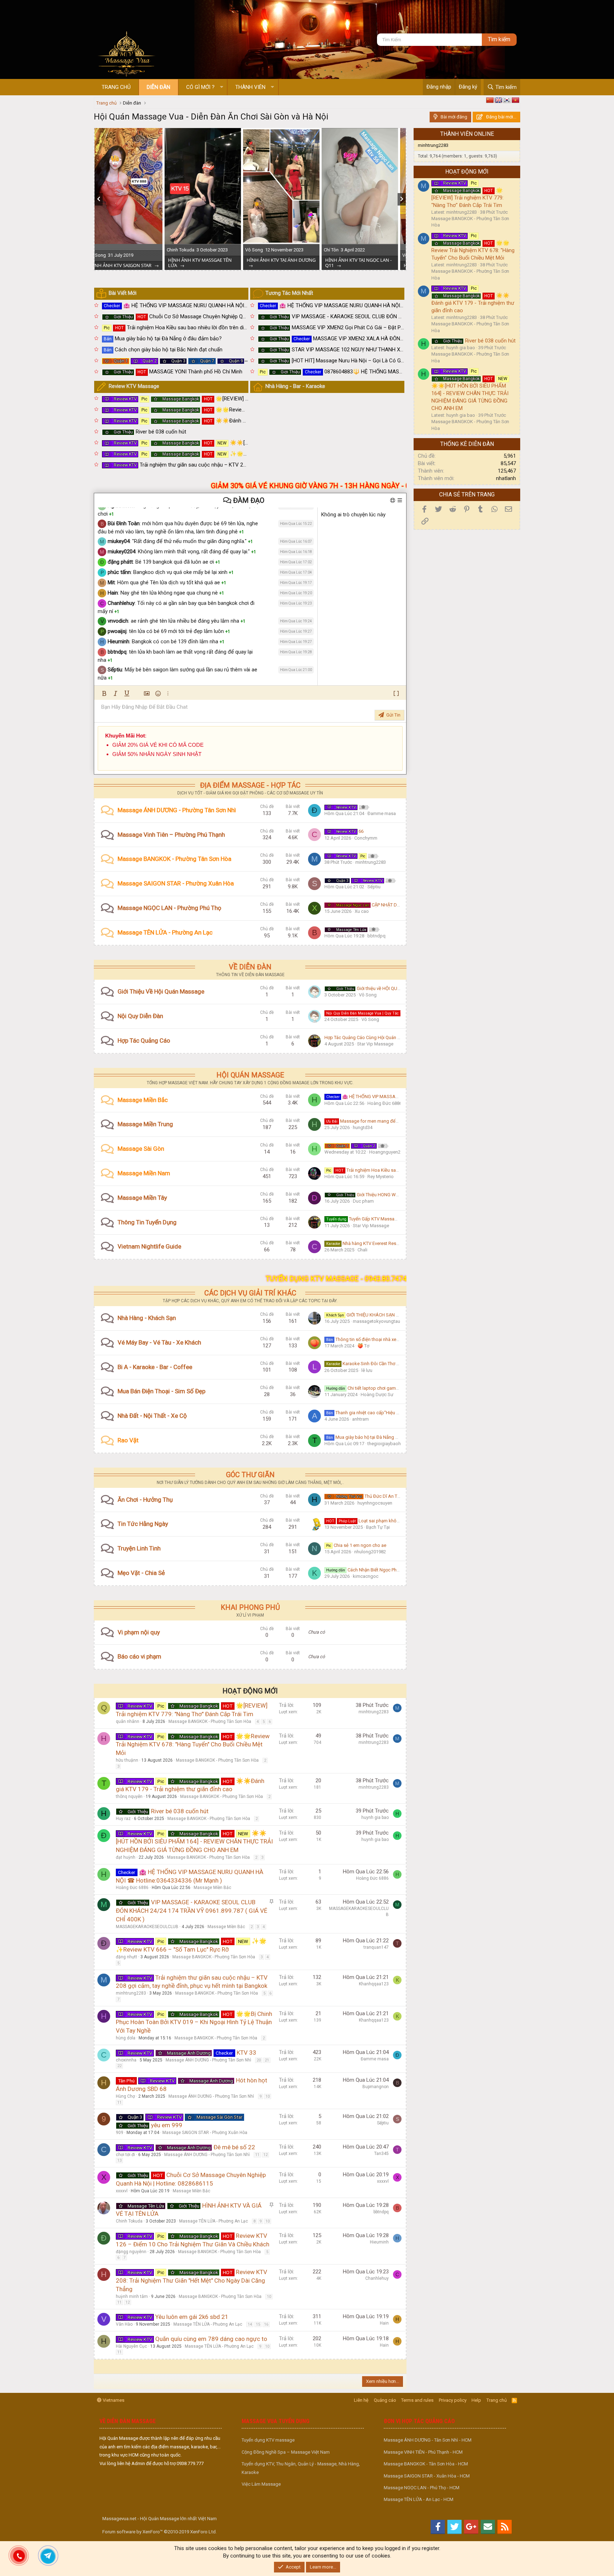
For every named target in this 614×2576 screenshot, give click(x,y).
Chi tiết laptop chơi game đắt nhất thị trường (381, 1388)
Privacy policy (453, 2400)
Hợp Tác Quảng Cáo (144, 1040)
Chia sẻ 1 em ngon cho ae (356, 1545)
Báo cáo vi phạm (139, 1656)
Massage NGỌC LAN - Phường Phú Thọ (169, 908)
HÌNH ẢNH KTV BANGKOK (362, 265)
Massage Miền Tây (142, 1198)
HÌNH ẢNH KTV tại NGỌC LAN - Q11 (210, 263)
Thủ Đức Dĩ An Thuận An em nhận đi (387, 1496)
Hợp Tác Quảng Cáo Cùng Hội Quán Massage (370, 1037)
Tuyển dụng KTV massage (268, 2440)
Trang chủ (116, 87)
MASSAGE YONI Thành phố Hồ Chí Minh (178, 372)
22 (119, 2066)
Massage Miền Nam (144, 1173)
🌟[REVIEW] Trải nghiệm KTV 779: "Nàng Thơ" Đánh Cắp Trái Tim (240, 399)
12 (265, 2155)
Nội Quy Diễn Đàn (140, 1016)
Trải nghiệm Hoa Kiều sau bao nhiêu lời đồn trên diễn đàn (182, 328)
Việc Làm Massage (261, 2484)
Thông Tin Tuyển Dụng (147, 1222)
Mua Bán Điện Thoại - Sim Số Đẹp (161, 1391)
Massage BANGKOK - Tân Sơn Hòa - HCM (426, 2464)
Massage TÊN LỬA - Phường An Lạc (165, 932)
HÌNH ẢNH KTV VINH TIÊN (284, 265)
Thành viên (250, 87)
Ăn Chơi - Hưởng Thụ (145, 1500)
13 (119, 2160)
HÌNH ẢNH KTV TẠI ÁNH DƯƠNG (133, 260)
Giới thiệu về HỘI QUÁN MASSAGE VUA (386, 988)
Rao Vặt (128, 1440)
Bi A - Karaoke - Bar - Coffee (155, 1367)
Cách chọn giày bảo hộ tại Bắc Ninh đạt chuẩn (163, 350)
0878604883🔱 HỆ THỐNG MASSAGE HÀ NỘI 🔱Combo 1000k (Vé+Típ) (376, 372)
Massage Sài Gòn (141, 1149)
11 (119, 2103)
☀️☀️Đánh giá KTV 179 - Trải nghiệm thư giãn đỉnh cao (229, 421)
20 (259, 2060)
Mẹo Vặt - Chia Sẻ (141, 1573)
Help (476, 2400)
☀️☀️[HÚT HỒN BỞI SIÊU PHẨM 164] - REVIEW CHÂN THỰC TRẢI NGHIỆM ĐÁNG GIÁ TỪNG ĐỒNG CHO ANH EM (194, 1842)
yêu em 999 (167, 2125)
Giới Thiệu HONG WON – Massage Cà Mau (390, 1195)
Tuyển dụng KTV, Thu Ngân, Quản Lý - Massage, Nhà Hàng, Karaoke (301, 2468)
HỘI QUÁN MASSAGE (250, 1075)
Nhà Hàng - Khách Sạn (147, 1318)
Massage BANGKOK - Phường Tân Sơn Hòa (174, 859)
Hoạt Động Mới (250, 1691)
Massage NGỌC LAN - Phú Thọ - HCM (422, 2488)
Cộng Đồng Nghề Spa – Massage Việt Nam (286, 2452)
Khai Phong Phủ (250, 1607)
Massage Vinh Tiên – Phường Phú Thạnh (171, 835)
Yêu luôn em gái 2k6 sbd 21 (192, 2317)
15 (258, 2324)
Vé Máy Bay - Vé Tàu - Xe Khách (159, 1342)
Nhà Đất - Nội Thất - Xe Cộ (152, 1416)
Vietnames (113, 2400)
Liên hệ (361, 2400)
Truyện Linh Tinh (139, 1548)
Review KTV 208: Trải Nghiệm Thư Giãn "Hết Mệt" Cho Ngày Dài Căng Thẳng (192, 2280)
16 (266, 2324)
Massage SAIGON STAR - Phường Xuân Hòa (176, 883)
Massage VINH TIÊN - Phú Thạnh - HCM (423, 2452)
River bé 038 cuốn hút (150, 432)
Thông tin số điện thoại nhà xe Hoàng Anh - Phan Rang (386, 1339)
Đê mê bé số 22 (234, 2147)
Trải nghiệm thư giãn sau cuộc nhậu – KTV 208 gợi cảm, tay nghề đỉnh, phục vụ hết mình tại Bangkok (244, 465)
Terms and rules (417, 2400)
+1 (112, 514)
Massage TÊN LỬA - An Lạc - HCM (419, 2499)
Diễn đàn (158, 87)
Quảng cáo (385, 2400)
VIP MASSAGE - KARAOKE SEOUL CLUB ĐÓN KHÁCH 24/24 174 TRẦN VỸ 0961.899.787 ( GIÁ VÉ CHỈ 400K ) (406, 316)
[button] (222, 87)
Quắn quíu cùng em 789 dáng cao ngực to (211, 2339)
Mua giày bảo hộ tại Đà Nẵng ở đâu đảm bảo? (163, 339)
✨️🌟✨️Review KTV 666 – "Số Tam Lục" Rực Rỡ (229, 454)
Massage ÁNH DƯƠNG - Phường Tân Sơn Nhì (177, 810)
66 (350, 831)
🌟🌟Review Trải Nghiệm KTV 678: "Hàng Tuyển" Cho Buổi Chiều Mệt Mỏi (250, 410)
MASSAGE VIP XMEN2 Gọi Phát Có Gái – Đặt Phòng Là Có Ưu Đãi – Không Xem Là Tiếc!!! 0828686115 (400, 328)
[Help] (393, 500)
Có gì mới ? (200, 87)
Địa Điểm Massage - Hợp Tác (250, 785)
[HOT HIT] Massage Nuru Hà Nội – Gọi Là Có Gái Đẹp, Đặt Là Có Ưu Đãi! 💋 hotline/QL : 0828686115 (398, 361)
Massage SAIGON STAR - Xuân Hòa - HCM (427, 2476)
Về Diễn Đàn (250, 967)
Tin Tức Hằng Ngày (143, 1524)
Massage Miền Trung (145, 1124)
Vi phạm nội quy (139, 1632)
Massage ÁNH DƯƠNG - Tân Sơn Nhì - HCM (428, 2440)
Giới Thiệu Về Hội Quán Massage (161, 991)
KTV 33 (388, 807)
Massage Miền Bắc (143, 1100)
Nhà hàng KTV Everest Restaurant (368, 1243)
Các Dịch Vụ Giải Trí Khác (250, 1293)
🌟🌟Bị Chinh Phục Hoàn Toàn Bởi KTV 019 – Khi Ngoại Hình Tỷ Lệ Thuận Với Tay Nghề (194, 2022)
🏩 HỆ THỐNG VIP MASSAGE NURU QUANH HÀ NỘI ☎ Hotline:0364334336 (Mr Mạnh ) (215, 305)
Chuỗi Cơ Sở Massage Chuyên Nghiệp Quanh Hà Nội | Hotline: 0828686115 (218, 316)
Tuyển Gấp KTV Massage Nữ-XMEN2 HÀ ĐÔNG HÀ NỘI (393, 1219)
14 (250, 2324)
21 (267, 2060)
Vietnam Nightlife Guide (149, 1246)
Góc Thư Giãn (250, 1475)
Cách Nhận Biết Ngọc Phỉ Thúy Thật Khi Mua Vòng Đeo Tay (396, 1570)
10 (268, 2096)
